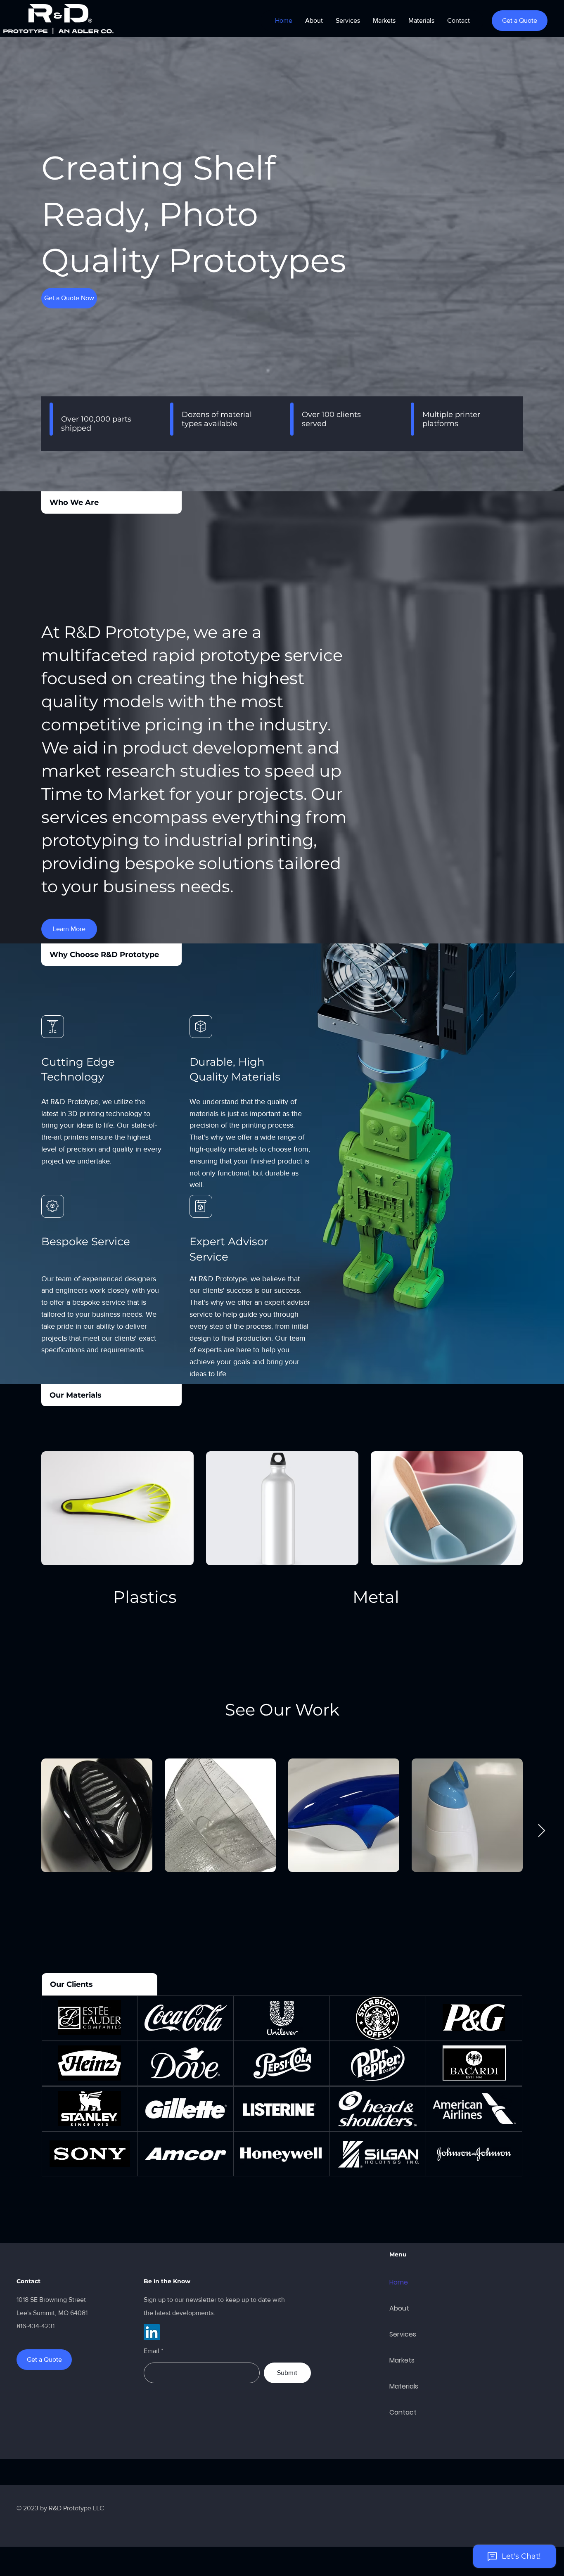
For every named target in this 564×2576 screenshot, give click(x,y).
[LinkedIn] (152, 2332)
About (399, 2308)
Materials (404, 2386)
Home (399, 2282)
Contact (403, 2412)
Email (152, 2351)
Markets (402, 2360)
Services (403, 2334)
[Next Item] (541, 1831)
